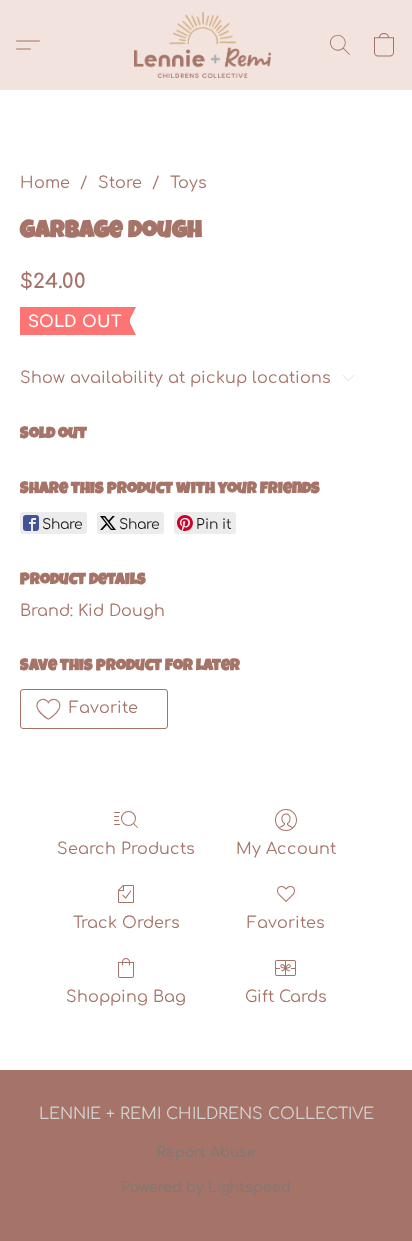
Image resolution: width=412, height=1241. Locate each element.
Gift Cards (286, 997)
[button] (206, 45)
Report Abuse (206, 1152)
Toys (188, 183)
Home (45, 183)
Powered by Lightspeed (206, 1187)
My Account (286, 849)
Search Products (126, 849)
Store (120, 183)
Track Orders (126, 923)
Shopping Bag (126, 997)
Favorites (286, 923)
